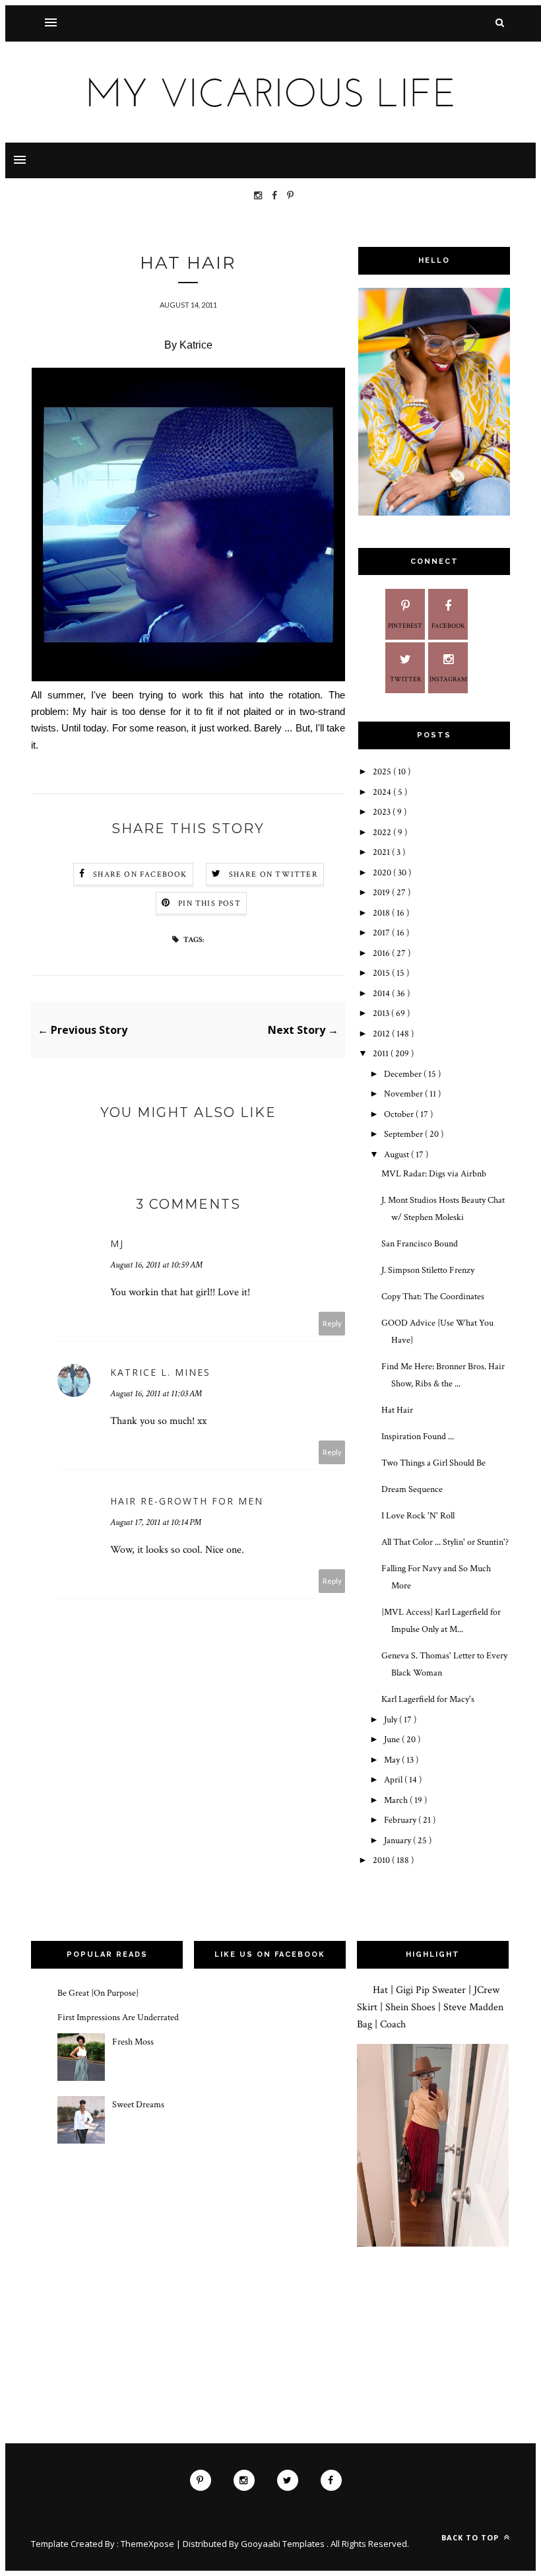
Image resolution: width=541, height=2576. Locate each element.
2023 (383, 812)
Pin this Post (209, 903)
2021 (382, 852)
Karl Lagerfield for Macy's (428, 1699)
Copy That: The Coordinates (433, 1297)
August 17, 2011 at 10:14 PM (156, 1522)
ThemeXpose (147, 2544)
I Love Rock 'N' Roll (418, 1516)
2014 (382, 994)
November (404, 1094)
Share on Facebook (140, 874)
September (404, 1134)
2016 (382, 953)
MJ (117, 1243)
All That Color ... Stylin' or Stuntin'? (445, 1542)
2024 (383, 792)
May (393, 1760)
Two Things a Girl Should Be (433, 1463)
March (397, 1800)
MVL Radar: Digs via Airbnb (434, 1174)
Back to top (471, 2537)
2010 (382, 1860)
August (398, 1155)
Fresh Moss (133, 2042)
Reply (332, 1323)
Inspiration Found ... (418, 1437)
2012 (382, 1034)
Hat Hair (397, 1410)
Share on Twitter (273, 874)
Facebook (448, 626)
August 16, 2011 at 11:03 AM (156, 1394)
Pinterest (405, 626)
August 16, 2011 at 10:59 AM (156, 1265)
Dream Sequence (412, 1489)
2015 (382, 973)
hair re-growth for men (187, 1501)
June (393, 1740)
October (400, 1114)
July (392, 1720)
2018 (382, 913)
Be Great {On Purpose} (98, 1993)
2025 (383, 772)
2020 (383, 873)
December (404, 1074)
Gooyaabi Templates (284, 2544)
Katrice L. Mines (160, 1372)
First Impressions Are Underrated (118, 2017)
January (398, 1841)
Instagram (448, 680)
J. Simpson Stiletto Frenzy (428, 1270)
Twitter (405, 680)
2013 (382, 1013)
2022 (383, 832)
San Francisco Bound (420, 1244)
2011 (382, 1054)
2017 (382, 933)
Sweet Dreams (138, 2105)
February (401, 1820)
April (394, 1780)
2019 (382, 893)
